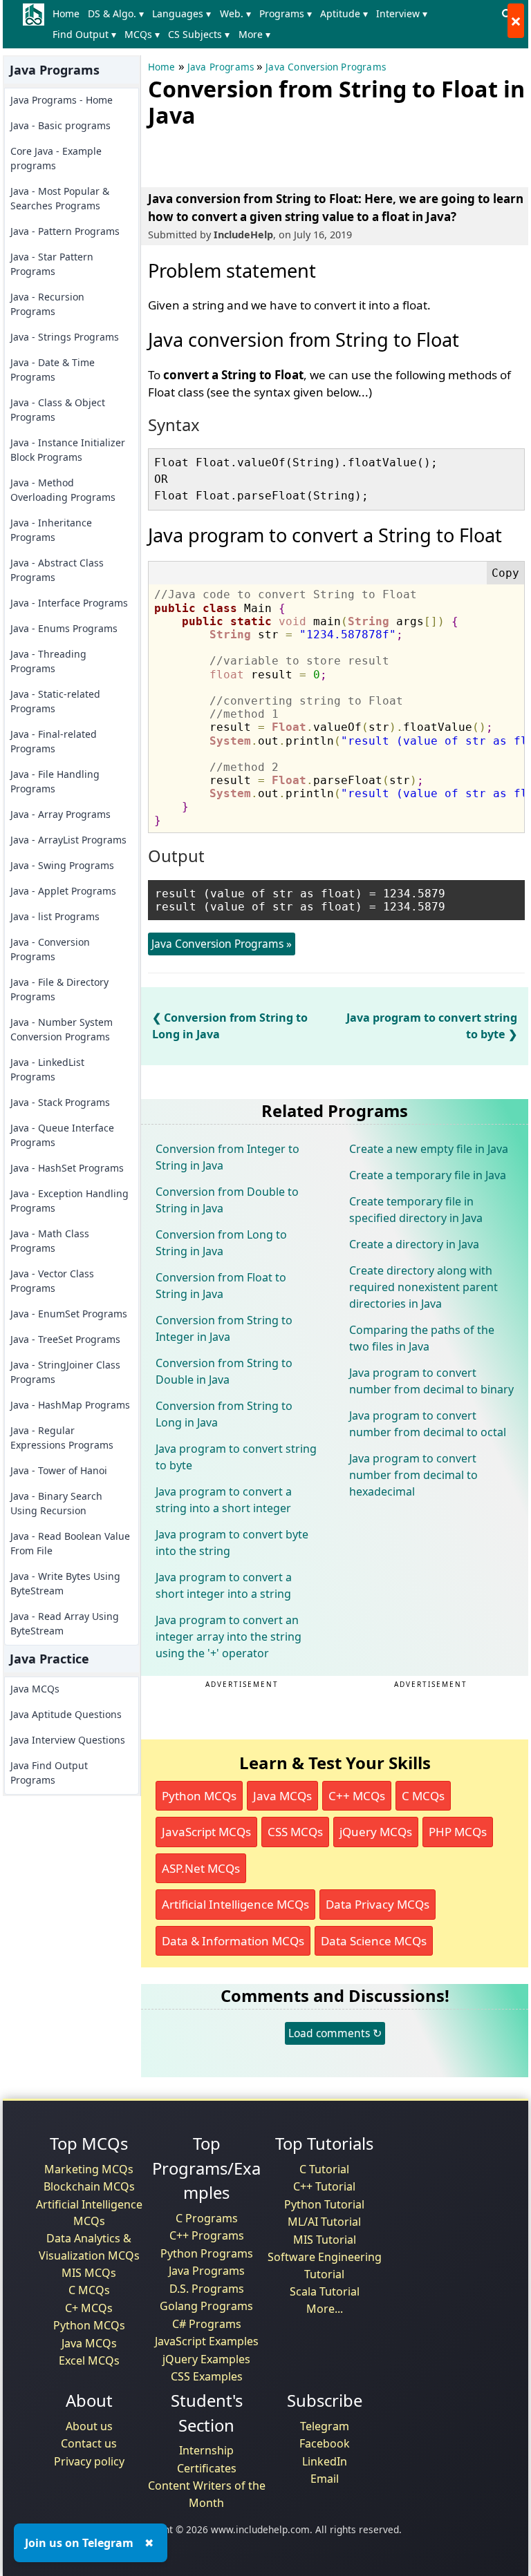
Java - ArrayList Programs (68, 840)
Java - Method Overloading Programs (63, 490)
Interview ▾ (402, 13)
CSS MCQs (295, 1832)
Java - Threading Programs (48, 661)
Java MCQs (35, 1689)
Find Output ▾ (84, 34)
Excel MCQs (89, 2360)
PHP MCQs (458, 1832)
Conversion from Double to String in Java (227, 1200)
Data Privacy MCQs (378, 1904)
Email (325, 2479)
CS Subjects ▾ (199, 34)
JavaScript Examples (207, 2341)
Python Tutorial (324, 2204)
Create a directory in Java (414, 1244)
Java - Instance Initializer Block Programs (68, 450)
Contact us (89, 2443)
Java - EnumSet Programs (69, 1314)
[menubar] (272, 24)
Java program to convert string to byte (236, 1457)
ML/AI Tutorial (324, 2222)
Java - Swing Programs (62, 865)
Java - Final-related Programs (54, 741)
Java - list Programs (55, 916)
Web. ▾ (235, 13)
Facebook (325, 2443)
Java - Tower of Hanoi (59, 1470)
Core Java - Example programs (56, 158)
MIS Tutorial (325, 2240)
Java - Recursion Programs (47, 304)
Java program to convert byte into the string (232, 1543)
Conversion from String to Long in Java (224, 1414)
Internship (206, 2450)
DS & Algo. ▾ (116, 13)
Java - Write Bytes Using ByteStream (65, 1583)
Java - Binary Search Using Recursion (56, 1503)
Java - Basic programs (60, 125)
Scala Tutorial (325, 2291)
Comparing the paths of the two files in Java (422, 1338)
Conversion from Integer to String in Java (227, 1157)
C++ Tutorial (324, 2186)
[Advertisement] (310, 155)
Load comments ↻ (335, 2033)
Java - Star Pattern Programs (52, 264)
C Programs (207, 2218)
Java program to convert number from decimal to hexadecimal (413, 1475)
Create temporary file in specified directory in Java (416, 1210)
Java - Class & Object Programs (58, 410)
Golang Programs (206, 2306)
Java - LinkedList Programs (47, 1069)
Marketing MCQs (89, 2169)
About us (89, 2426)
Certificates (207, 2468)
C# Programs (207, 2324)
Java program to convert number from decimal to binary (431, 1381)
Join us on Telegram (79, 2543)
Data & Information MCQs (233, 1941)
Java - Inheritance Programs (51, 530)
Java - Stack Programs (60, 1102)
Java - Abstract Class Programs (57, 570)
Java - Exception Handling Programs (69, 1201)
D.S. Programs (207, 2289)
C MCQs (423, 1796)
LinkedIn (325, 2461)
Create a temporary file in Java (428, 1175)
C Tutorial (324, 2169)
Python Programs (207, 2253)
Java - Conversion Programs (50, 949)
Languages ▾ (181, 13)
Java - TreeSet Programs (65, 1339)
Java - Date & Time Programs (53, 370)
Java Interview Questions (68, 1740)
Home (66, 13)
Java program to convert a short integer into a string (224, 1585)
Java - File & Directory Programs (59, 989)
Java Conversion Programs (326, 67)
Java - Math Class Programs (50, 1241)
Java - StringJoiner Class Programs (65, 1372)
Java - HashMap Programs (70, 1405)
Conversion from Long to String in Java (221, 1243)
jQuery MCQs (376, 1832)
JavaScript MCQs (206, 1832)
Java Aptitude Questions (66, 1714)
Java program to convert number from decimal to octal (428, 1424)
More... (325, 2309)
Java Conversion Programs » (222, 944)
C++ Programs (207, 2235)
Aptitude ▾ (344, 13)
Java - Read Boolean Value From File (70, 1543)
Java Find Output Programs (49, 1773)
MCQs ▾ (142, 34)
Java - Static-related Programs (55, 701)
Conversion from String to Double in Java (224, 1371)
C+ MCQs (89, 2308)
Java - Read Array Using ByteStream (65, 1623)
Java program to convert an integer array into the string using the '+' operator (229, 1637)
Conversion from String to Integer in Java (224, 1328)
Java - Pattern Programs (65, 231)
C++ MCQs (357, 1796)
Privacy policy (89, 2461)
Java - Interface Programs (69, 603)
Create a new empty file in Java (429, 1149)
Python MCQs (199, 1796)
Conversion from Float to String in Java (221, 1286)
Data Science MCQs (374, 1941)
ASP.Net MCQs (201, 1868)
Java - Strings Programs (65, 337)
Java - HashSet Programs (67, 1168)
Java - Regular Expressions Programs (62, 1438)
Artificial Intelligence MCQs (235, 1904)
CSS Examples (207, 2376)
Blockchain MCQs (89, 2186)
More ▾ (254, 34)
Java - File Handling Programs (55, 781)
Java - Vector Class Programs (52, 1281)
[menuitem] (69, 14)
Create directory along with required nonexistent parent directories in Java (423, 1287)
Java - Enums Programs (64, 628)
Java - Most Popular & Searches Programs (60, 198)
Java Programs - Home (62, 100)
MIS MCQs (89, 2273)
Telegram (325, 2426)
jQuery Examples (206, 2359)
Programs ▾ (286, 13)
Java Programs (221, 67)
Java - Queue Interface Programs (62, 1135)
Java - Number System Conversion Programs (62, 1029)
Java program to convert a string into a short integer (224, 1500)
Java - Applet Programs (63, 891)
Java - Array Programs (60, 814)
